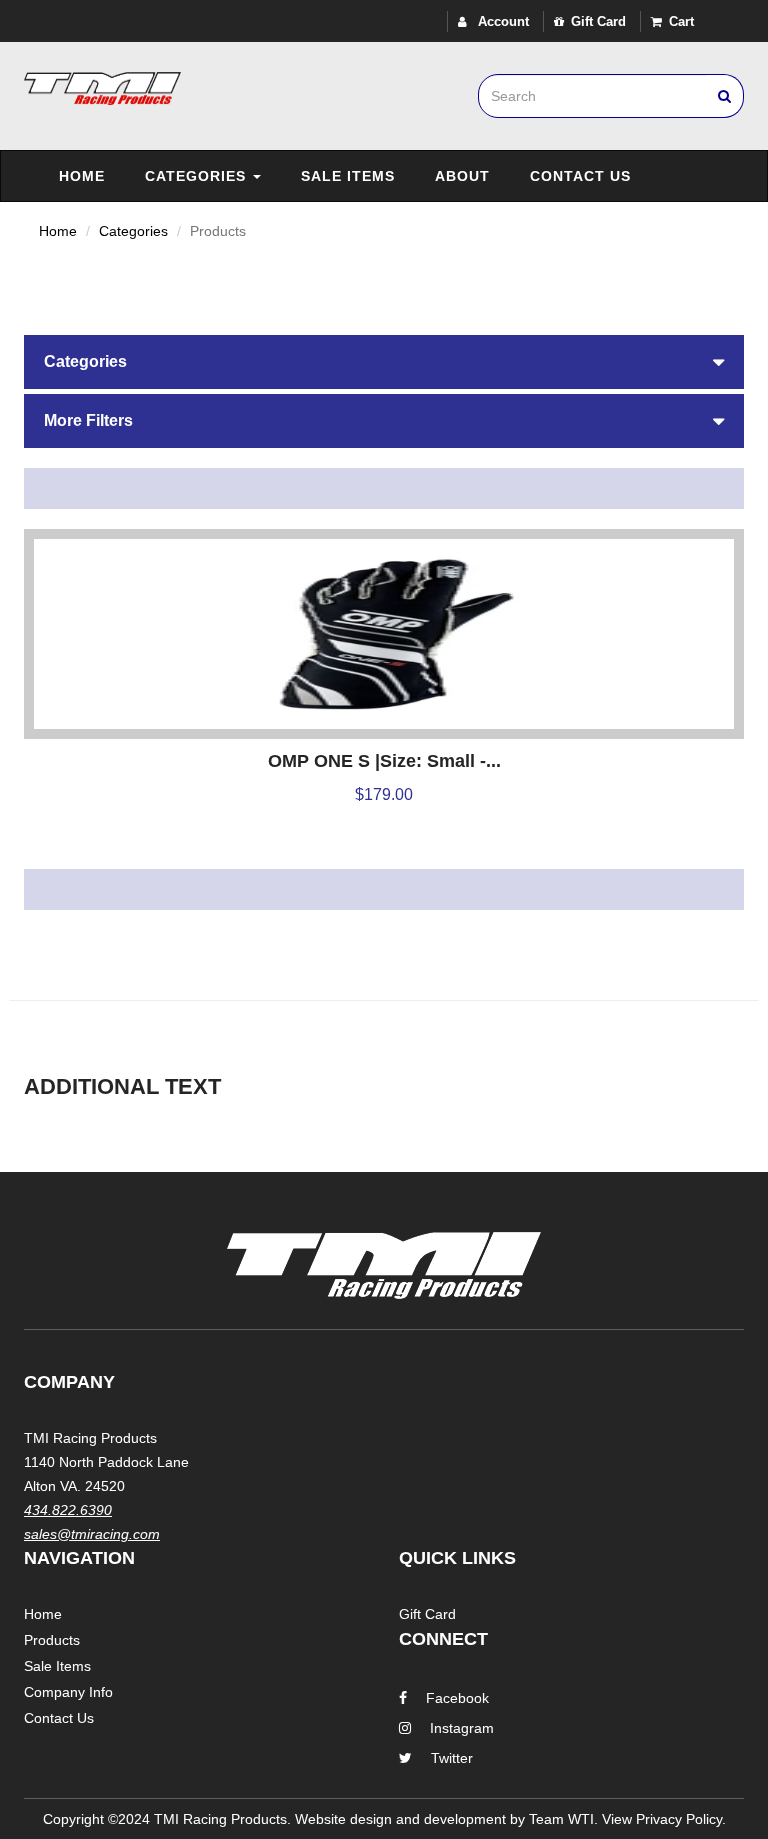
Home (82, 176)
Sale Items (348, 176)
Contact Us (580, 176)
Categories (198, 176)
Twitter (452, 1758)
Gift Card (598, 21)
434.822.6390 (68, 1510)
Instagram (462, 1728)
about (462, 176)
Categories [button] (85, 361)
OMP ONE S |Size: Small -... (384, 761)
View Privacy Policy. (664, 1819)
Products (52, 1640)
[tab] (384, 362)
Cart (681, 21)
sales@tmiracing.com (92, 1534)
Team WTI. (563, 1819)
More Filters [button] (88, 420)
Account (501, 21)
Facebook (457, 1698)
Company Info (68, 1692)
